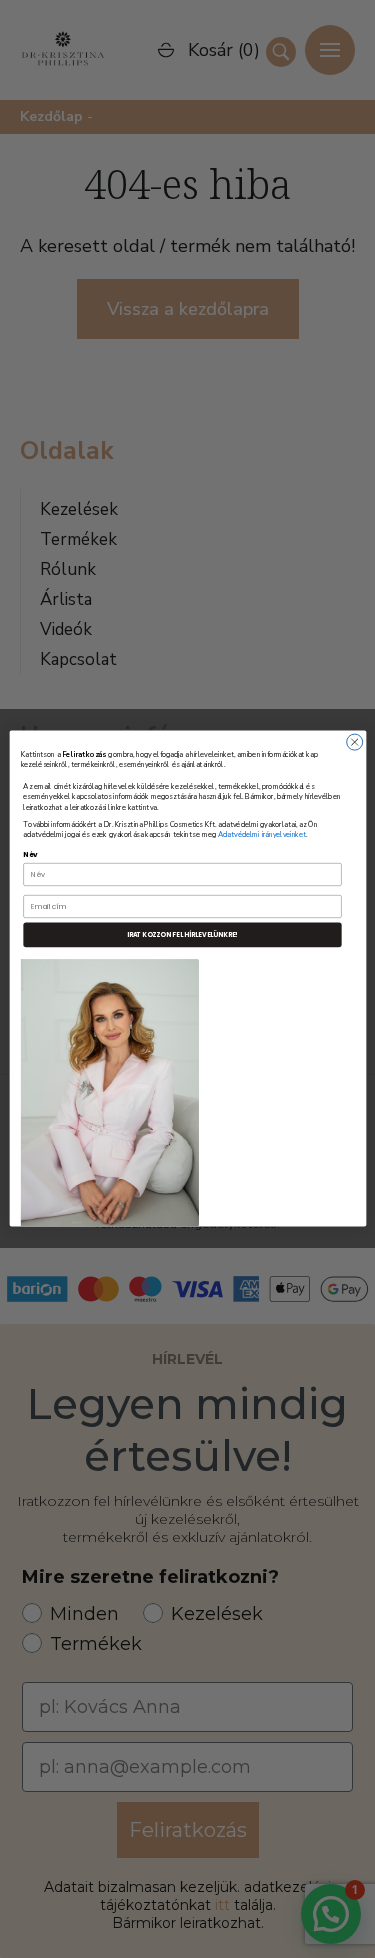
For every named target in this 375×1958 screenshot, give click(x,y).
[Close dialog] (354, 743)
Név (30, 855)
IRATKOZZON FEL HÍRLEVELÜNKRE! (181, 935)
